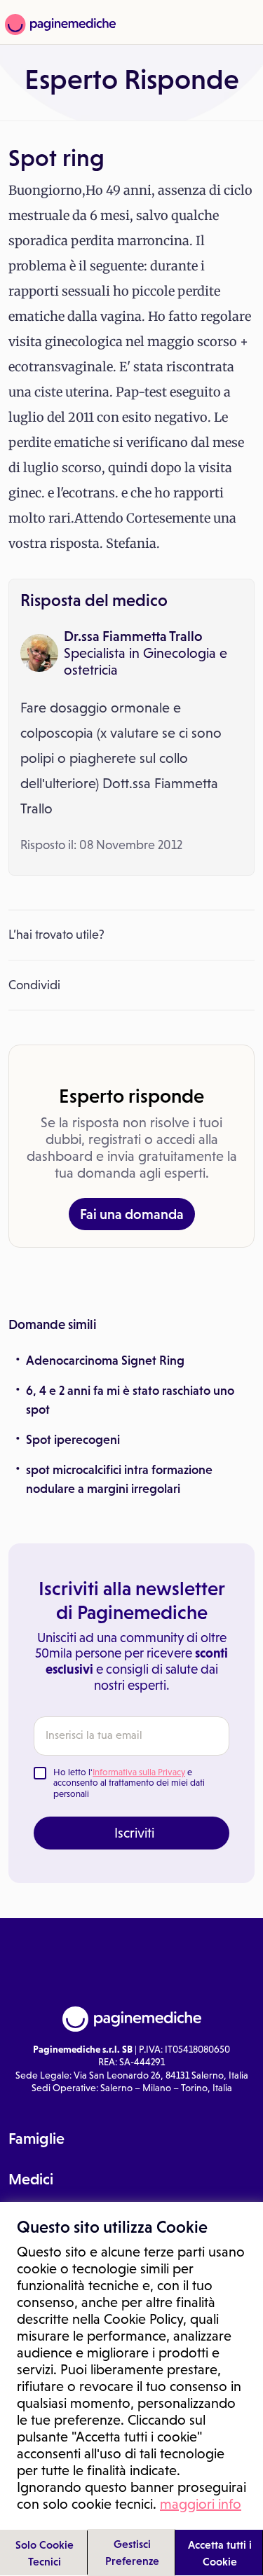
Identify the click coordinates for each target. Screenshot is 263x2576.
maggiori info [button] (201, 2504)
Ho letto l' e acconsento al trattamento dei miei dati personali (129, 1783)
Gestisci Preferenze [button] (132, 2552)
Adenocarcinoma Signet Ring (105, 1361)
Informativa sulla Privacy (139, 1772)
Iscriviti (134, 1833)
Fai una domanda (132, 1214)
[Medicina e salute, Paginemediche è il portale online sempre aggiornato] (59, 25)
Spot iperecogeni (73, 1440)
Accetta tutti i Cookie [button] (220, 2553)
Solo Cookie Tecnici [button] (45, 2553)
